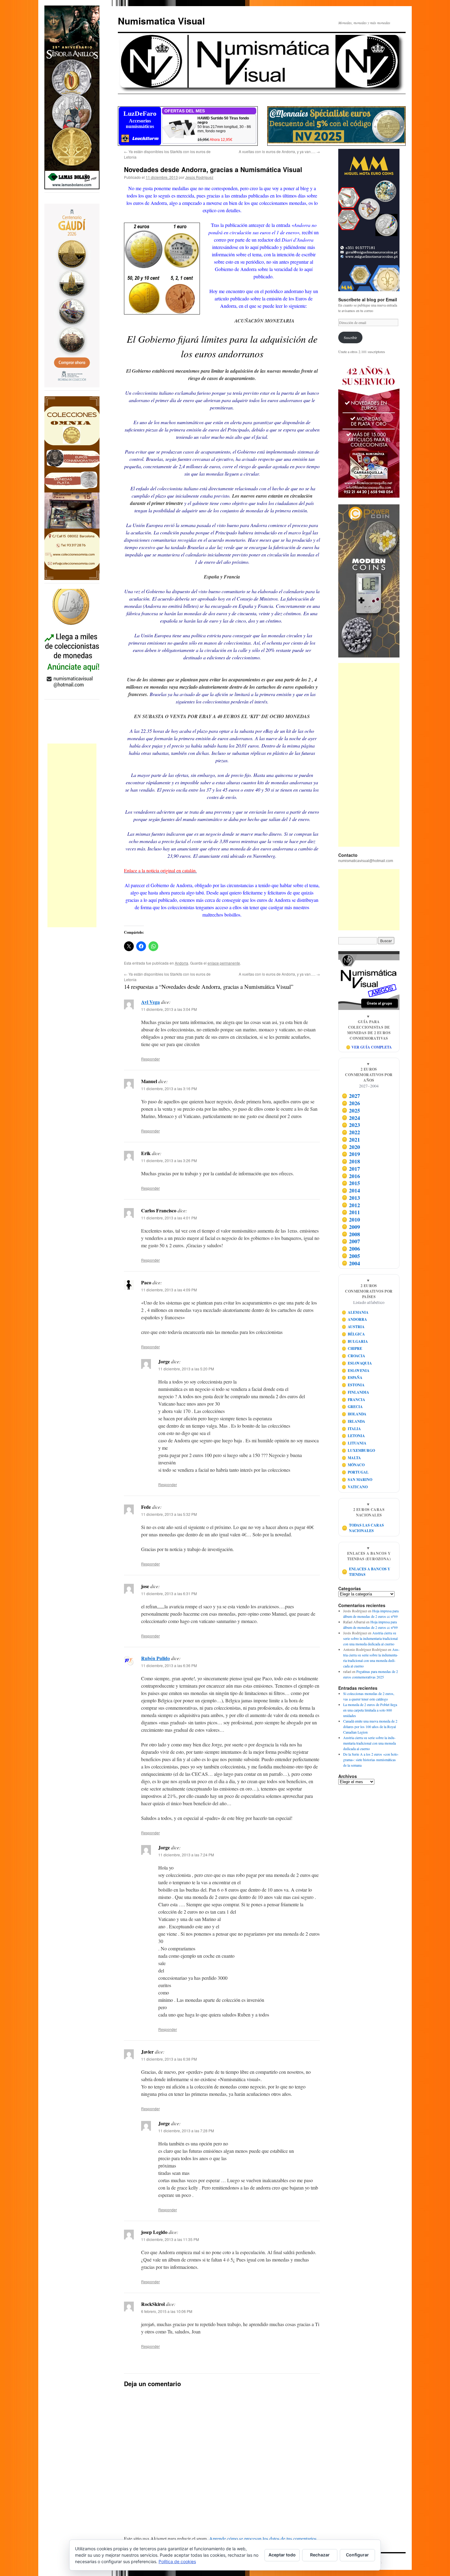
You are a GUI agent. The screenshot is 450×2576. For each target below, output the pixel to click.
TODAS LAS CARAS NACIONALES (363, 1528)
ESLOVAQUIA (357, 1363)
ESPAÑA (352, 1378)
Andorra (182, 963)
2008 (351, 1234)
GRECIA (352, 1407)
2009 (351, 1227)
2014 (351, 1190)
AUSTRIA (353, 1327)
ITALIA (351, 1429)
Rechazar (320, 2555)
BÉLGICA (353, 1334)
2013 (351, 1198)
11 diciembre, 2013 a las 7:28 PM (186, 2131)
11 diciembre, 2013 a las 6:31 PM (169, 1593)
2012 (351, 1205)
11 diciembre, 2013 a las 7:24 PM (186, 1855)
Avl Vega (150, 1002)
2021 (351, 1139)
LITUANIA (354, 1443)
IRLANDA (354, 1421)
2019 (351, 1154)
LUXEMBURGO (358, 1450)
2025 (351, 1110)
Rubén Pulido (156, 1658)
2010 (351, 1219)
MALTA (351, 1458)
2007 (351, 1241)
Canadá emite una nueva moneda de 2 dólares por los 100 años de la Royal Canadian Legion (370, 1727)
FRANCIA (354, 1400)
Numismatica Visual (161, 21)
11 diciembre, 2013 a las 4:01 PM (169, 1218)
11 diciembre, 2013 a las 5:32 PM (169, 1514)
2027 (351, 1096)
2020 (351, 1147)
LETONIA (353, 1436)
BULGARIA (355, 1341)
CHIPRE (352, 1348)
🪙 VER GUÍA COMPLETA (369, 1047)
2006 (351, 1248)
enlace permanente (224, 963)
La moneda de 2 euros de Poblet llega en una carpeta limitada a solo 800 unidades (370, 1710)
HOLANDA (354, 1414)
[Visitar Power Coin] (369, 581)
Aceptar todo (282, 2555)
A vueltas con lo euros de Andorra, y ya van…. (279, 151)
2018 (351, 1161)
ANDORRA (354, 1319)
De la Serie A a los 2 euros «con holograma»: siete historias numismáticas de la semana (371, 1760)
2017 (351, 1169)
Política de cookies (177, 2561)
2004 (351, 1263)
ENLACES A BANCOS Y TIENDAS (366, 1572)
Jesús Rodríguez (199, 177)
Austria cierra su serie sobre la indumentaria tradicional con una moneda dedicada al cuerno (370, 1638)
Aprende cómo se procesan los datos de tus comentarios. (263, 2538)
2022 (351, 1132)
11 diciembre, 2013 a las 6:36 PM (169, 1665)
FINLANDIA (356, 1392)
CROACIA (354, 1356)
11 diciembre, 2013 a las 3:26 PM (169, 1160)
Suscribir (350, 337)
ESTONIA (353, 1385)
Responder (150, 1059)
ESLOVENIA (356, 1371)
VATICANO (355, 1487)
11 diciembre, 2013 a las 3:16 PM (169, 1088)
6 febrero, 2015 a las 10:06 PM (167, 2311)
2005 (351, 1256)
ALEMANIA (355, 1312)
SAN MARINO (357, 1480)
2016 (351, 1176)
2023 (351, 1125)
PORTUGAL (355, 1472)
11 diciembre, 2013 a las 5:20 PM (186, 1369)
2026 (351, 1103)
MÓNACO (353, 1465)
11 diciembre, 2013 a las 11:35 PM (170, 2239)
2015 (351, 1183)
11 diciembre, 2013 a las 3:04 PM (169, 1009)
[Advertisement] (72, 835)
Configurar (357, 2555)
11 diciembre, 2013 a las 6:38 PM (169, 2059)
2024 (351, 1118)
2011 (351, 1212)
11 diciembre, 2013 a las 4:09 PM (169, 1290)
